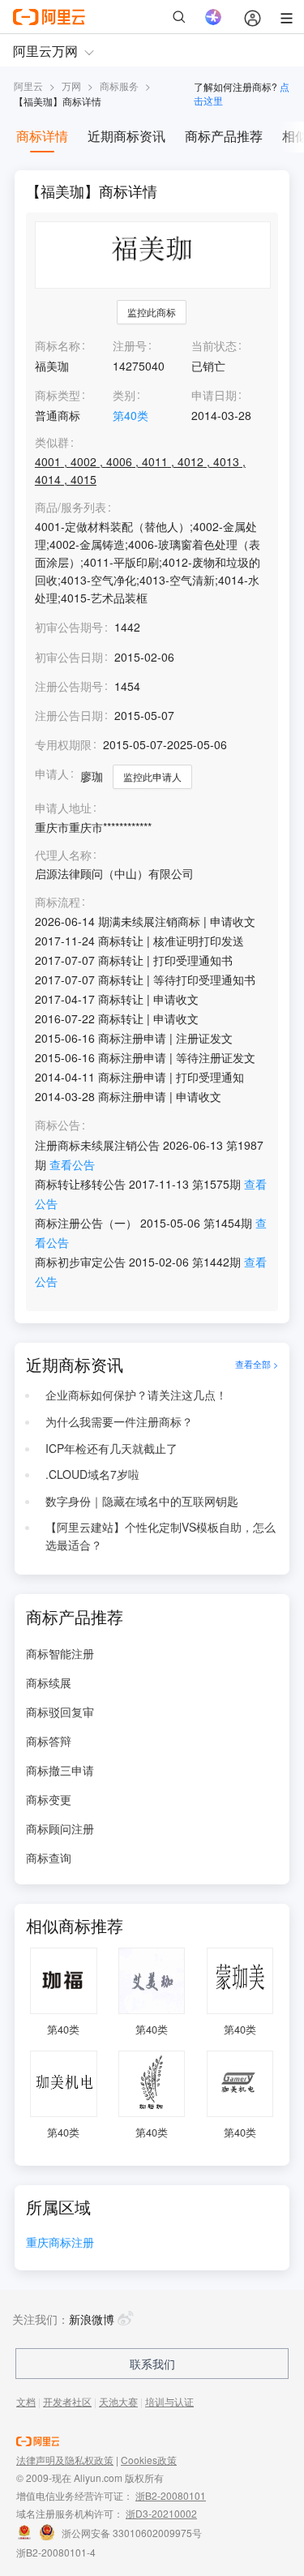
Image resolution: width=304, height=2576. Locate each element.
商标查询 (49, 1858)
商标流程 (58, 902)
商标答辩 (49, 1741)
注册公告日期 (69, 715)
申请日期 (214, 395)
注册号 (130, 345)
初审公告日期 (69, 657)
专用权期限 (63, 744)
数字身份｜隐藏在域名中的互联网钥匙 (142, 1501)
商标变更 (49, 1799)
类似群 (52, 442)
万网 (71, 86)
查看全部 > (257, 1365)
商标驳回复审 (60, 1712)
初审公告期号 (69, 627)
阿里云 (28, 86)
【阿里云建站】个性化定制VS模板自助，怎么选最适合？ (161, 1536)
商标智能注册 (60, 1653)
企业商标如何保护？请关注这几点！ (136, 1395)
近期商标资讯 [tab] (126, 136)
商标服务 (119, 86)
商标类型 (58, 395)
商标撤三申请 (60, 1770)
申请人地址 (63, 808)
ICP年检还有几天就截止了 (111, 1448)
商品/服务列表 (71, 507)
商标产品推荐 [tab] (224, 136)
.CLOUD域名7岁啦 (92, 1474)
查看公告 (72, 1164)
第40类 (131, 415)
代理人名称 (63, 855)
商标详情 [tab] (42, 136)
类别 (124, 395)
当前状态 (214, 345)
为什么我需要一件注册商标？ (119, 1421)
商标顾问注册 (60, 1828)
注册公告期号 (69, 686)
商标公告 (58, 1125)
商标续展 (49, 1682)
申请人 (52, 774)
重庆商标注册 (60, 2243)
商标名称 (58, 345)
